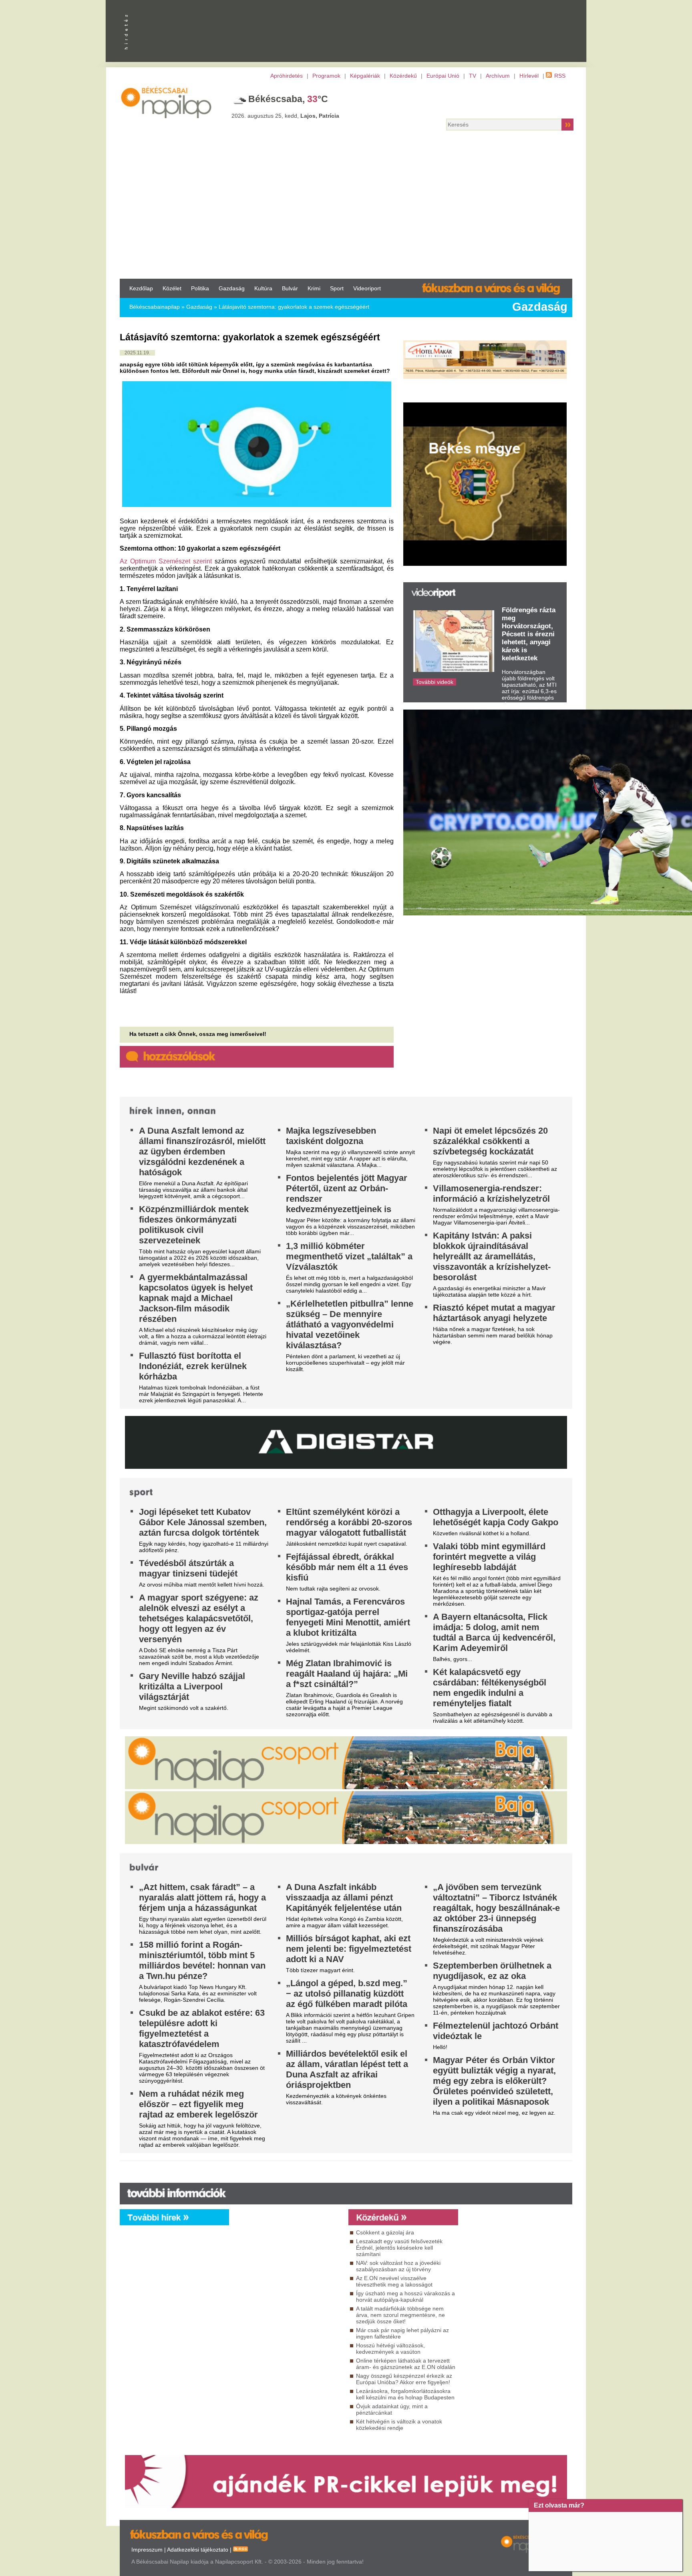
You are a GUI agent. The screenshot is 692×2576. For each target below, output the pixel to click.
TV (473, 76)
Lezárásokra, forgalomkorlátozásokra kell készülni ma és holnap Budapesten (405, 2394)
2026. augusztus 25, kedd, (285, 116)
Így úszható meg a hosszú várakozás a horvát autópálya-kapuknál (405, 2296)
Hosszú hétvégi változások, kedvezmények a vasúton (390, 2349)
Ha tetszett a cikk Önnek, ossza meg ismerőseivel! (198, 1034)
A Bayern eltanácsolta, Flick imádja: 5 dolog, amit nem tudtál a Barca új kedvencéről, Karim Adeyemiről (494, 1632)
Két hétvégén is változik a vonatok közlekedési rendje (399, 2425)
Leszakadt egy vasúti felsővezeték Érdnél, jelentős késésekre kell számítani (399, 2248)
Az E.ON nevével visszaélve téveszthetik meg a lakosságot (394, 2281)
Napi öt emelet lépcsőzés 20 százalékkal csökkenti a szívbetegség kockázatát (490, 1141)
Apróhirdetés (287, 76)
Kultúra (263, 288)
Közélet (172, 288)
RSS (560, 76)
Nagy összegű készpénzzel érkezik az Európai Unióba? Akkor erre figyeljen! (404, 2379)
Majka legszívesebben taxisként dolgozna (331, 1136)
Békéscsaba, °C (288, 99)
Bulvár (290, 288)
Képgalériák (365, 76)
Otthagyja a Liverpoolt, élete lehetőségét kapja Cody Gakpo (496, 1517)
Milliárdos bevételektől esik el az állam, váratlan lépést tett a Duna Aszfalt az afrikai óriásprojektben (347, 2069)
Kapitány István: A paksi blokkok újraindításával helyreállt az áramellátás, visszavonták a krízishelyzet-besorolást (492, 1256)
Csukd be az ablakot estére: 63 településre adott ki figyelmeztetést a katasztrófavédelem (202, 2028)
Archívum (498, 76)
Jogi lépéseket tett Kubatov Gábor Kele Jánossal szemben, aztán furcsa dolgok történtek (203, 1522)
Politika (200, 288)
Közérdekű (403, 76)
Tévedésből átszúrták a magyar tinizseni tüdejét (188, 1568)
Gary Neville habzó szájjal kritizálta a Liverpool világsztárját (192, 1686)
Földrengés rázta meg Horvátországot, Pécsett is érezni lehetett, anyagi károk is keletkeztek (529, 634)
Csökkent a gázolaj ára (385, 2232)
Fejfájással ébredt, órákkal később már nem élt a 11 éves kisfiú (347, 1567)
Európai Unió (443, 76)
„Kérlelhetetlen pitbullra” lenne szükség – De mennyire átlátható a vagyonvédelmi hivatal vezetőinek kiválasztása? (350, 1324)
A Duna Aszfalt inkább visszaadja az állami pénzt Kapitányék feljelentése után (344, 1897)
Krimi (314, 288)
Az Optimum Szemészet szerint (166, 561)
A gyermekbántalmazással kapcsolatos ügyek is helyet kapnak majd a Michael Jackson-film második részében (196, 1298)
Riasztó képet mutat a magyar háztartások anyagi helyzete (494, 1313)
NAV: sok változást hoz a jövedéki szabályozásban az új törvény (398, 2266)
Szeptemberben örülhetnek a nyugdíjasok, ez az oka (492, 1971)
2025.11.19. (137, 353)
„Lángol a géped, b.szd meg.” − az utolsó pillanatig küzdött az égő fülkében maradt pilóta (347, 1994)
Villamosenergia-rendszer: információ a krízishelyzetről (491, 1193)
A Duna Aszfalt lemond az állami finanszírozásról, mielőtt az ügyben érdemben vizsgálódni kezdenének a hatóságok (202, 1151)
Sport (337, 288)
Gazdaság (232, 288)
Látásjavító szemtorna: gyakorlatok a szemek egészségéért (294, 307)
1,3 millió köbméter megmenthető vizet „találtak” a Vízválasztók (349, 1256)
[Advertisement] (346, 207)
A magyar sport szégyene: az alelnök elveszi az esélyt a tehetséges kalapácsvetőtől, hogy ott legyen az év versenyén (199, 1618)
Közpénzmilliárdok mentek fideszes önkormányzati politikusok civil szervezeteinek (194, 1225)
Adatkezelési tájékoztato (198, 2550)
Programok (326, 76)
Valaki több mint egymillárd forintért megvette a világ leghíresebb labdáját (489, 1557)
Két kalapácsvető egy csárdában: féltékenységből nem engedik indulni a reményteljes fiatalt (490, 1688)
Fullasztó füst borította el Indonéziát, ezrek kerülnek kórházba (193, 1366)
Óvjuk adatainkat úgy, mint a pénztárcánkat (392, 2409)
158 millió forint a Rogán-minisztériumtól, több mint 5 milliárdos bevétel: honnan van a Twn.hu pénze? (202, 1960)
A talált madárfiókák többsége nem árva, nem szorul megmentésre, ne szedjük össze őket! (400, 2315)
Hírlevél (529, 76)
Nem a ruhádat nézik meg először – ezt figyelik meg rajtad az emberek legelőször (198, 2104)
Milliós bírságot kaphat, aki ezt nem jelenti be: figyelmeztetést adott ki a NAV (349, 1949)
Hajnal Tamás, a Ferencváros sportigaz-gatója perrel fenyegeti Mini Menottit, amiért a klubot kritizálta (348, 1617)
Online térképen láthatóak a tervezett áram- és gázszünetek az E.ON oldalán (406, 2364)
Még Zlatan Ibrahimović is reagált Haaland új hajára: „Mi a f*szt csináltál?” (347, 1674)
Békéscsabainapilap (155, 307)
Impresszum (147, 2550)
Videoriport (367, 288)
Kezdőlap (141, 288)
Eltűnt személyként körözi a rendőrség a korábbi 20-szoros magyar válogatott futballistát (349, 1522)
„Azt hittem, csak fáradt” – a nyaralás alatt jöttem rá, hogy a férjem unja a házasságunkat (202, 1897)
